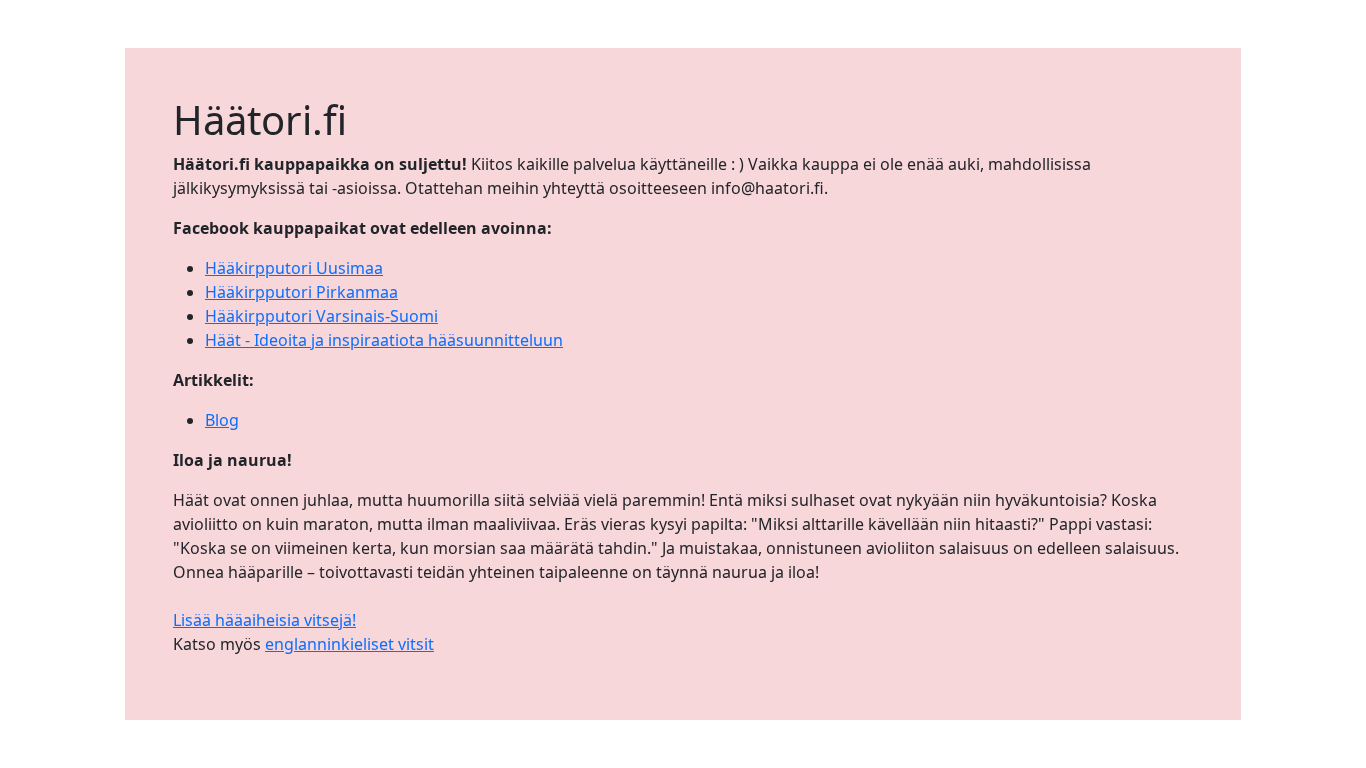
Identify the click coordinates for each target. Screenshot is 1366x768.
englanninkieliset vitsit (349, 644)
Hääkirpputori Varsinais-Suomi (321, 316)
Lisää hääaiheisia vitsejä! (264, 620)
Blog (222, 420)
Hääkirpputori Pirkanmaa (301, 292)
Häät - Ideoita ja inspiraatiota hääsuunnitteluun (384, 340)
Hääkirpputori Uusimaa (294, 268)
